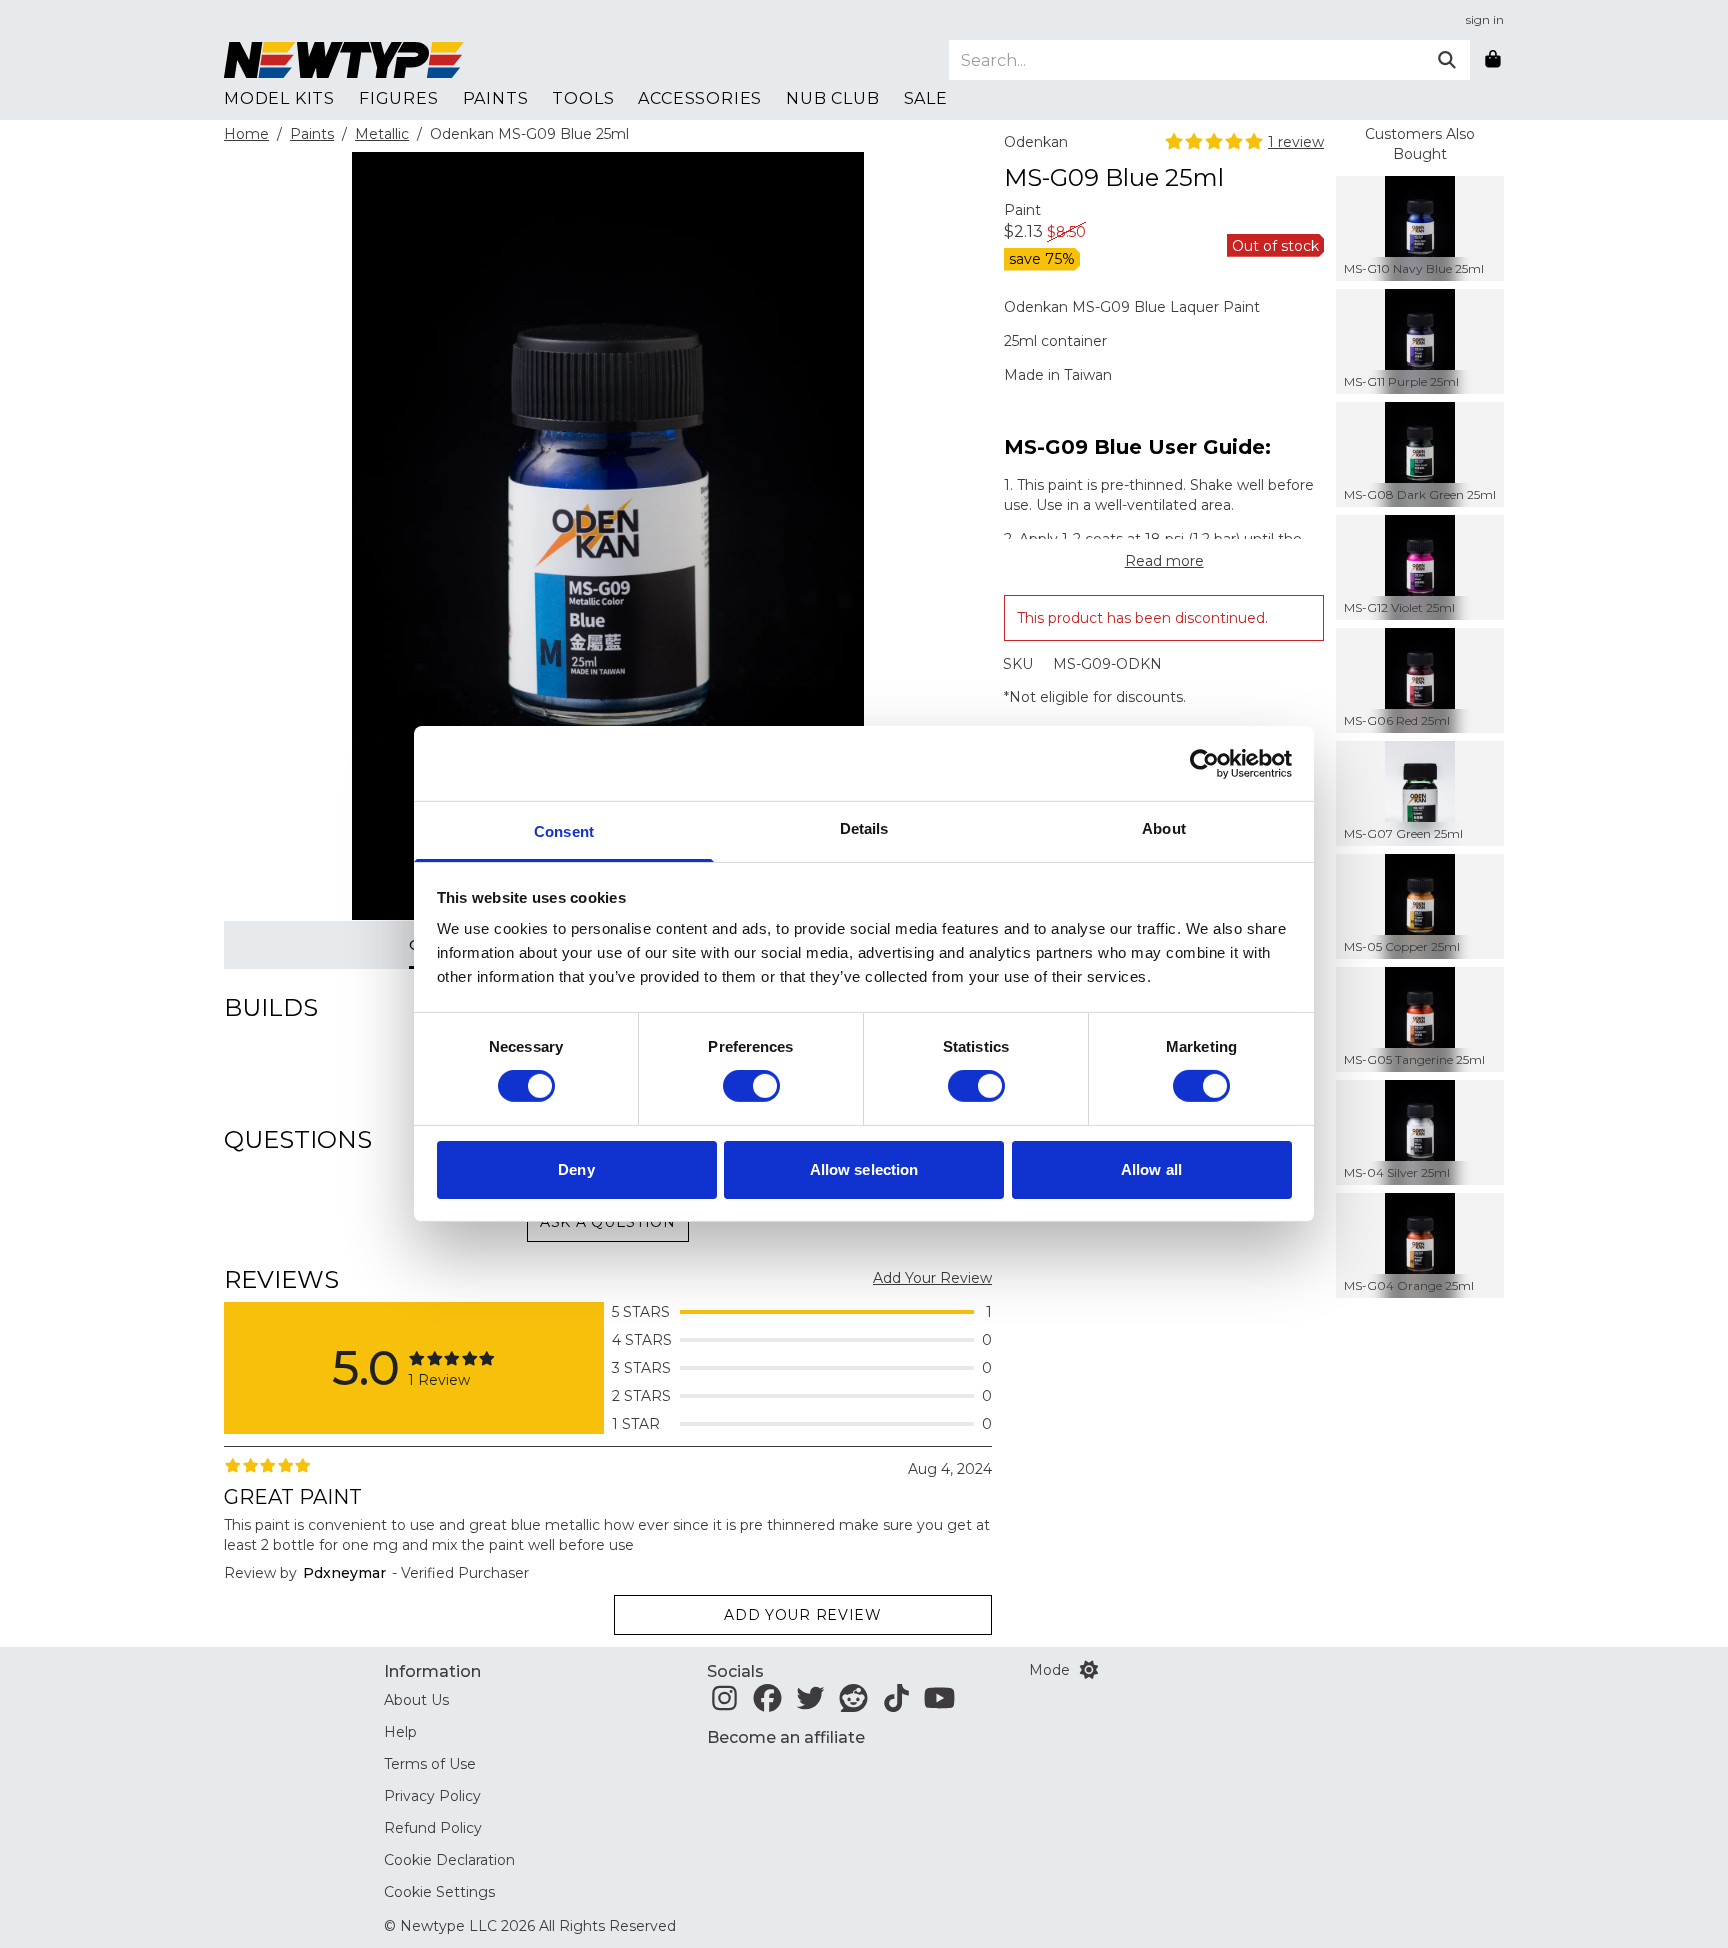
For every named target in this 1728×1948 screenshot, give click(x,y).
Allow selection (864, 1169)
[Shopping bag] (1493, 60)
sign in (1485, 19)
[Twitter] (810, 1704)
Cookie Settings (439, 1892)
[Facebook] (767, 1704)
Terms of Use (430, 1764)
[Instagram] (724, 1704)
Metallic (382, 134)
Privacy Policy (432, 1796)
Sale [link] (926, 98)
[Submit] (1447, 60)
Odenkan (1036, 142)
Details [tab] (864, 828)
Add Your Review (932, 1278)
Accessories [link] (700, 98)
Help (400, 1732)
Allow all (1151, 1169)
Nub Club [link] (832, 98)
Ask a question (608, 1222)
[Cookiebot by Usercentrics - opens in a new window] (1204, 763)
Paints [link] (496, 98)
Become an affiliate (786, 1737)
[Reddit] (853, 1704)
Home (246, 134)
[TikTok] (896, 1704)
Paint (1022, 210)
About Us (416, 1700)
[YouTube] (939, 1704)
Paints (312, 134)
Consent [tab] (564, 831)
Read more (1164, 561)
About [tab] (1164, 828)
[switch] (751, 1086)
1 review (1296, 142)
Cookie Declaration (449, 1860)
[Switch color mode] (1089, 1670)
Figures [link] (399, 98)
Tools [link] (583, 98)
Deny (576, 1169)
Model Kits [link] (279, 98)
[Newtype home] (344, 60)
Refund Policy (433, 1828)
